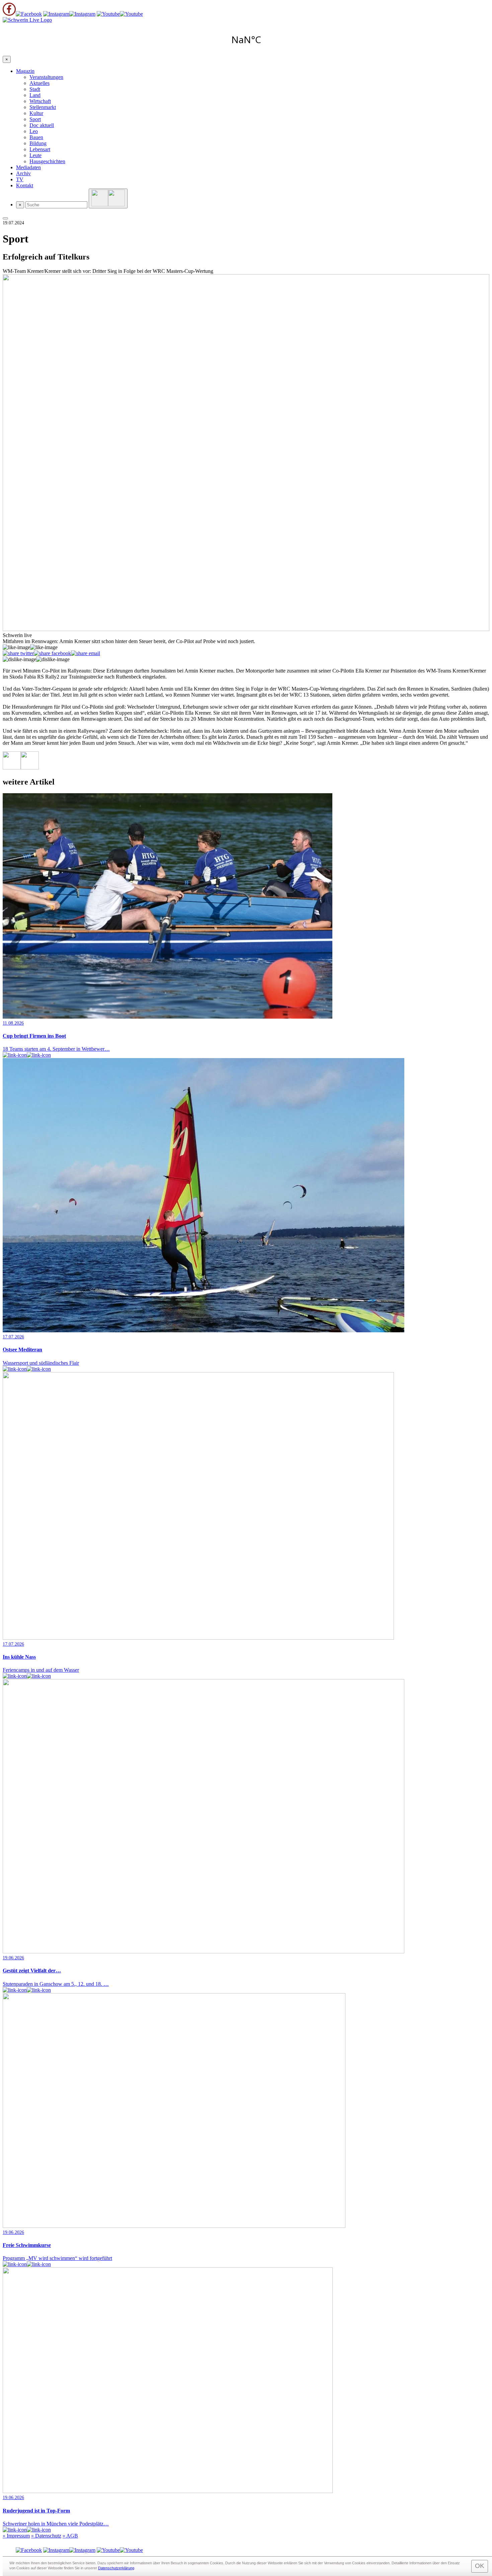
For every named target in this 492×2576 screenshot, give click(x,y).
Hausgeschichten (47, 161)
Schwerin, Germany (246, 39)
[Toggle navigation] (5, 218)
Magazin (25, 71)
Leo (34, 131)
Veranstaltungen (46, 77)
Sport (35, 119)
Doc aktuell (42, 125)
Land (35, 95)
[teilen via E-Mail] (86, 653)
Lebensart (40, 149)
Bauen (36, 137)
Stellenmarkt (43, 107)
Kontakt (25, 185)
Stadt (35, 89)
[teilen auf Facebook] (52, 653)
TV (20, 179)
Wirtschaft (40, 101)
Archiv (23, 173)
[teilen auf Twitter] (18, 653)
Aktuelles (39, 83)
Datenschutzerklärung (116, 2568)
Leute (35, 155)
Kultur (36, 113)
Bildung (38, 143)
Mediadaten (28, 167)
